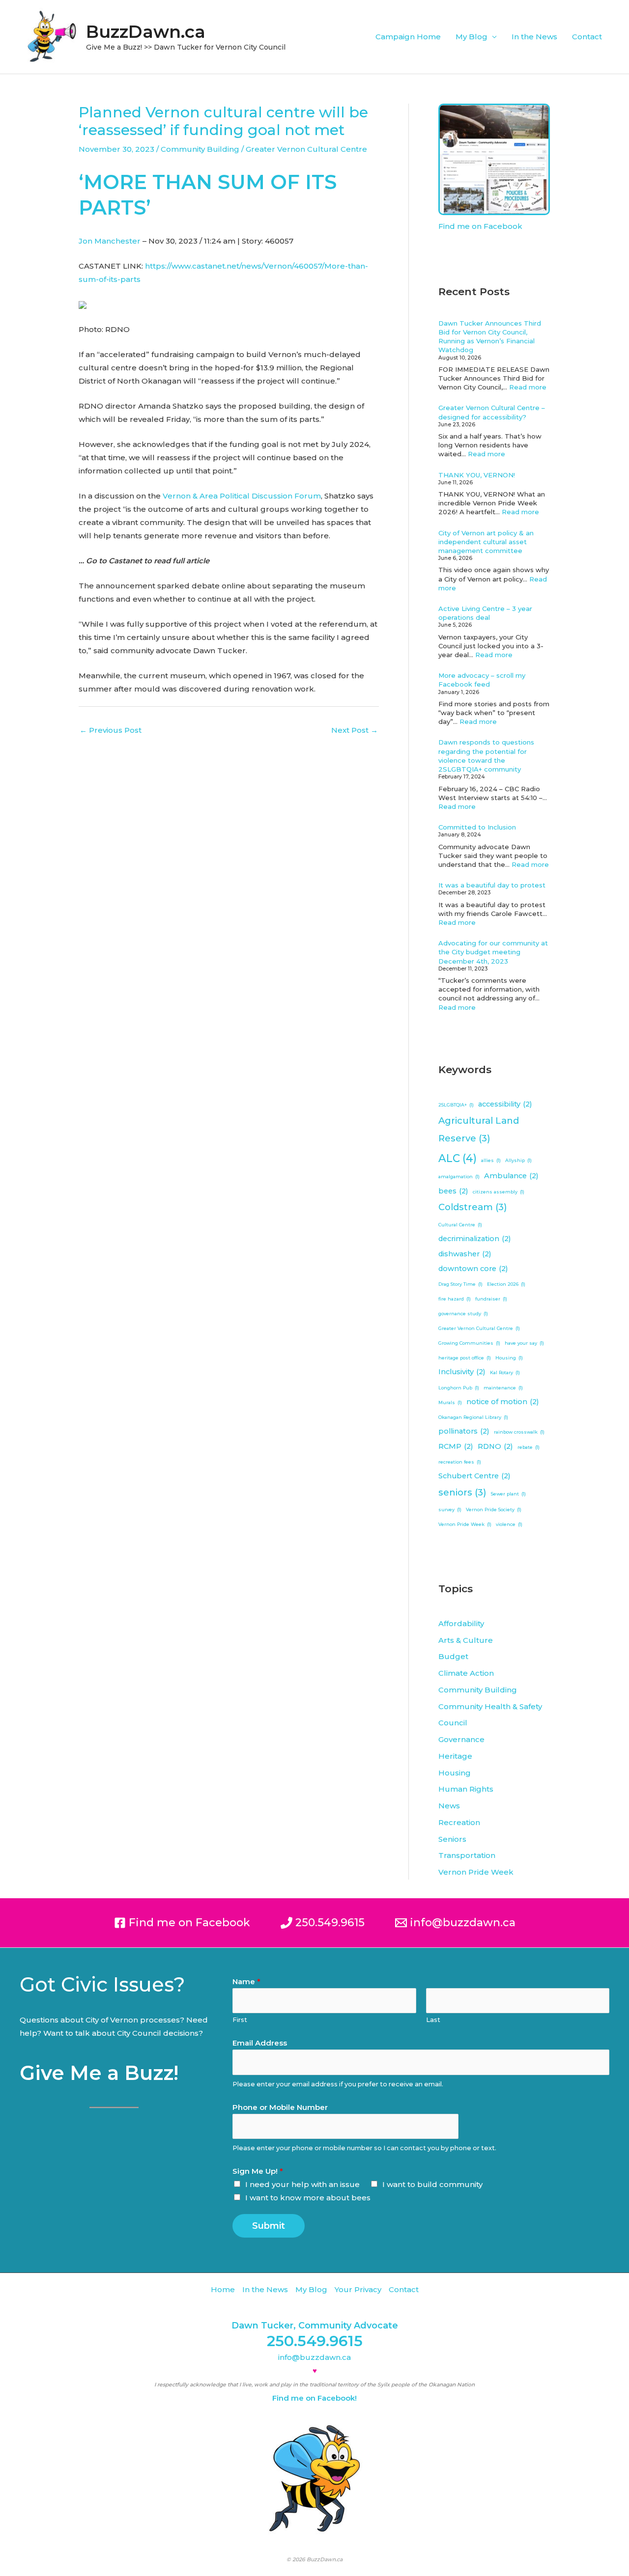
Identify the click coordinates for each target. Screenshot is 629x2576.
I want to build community (432, 2184)
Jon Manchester (110, 241)
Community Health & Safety (490, 1706)
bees (453, 1191)
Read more (528, 387)
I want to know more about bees (308, 2198)
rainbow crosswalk (519, 1432)
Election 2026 (506, 1284)
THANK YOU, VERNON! (477, 475)
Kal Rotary (505, 1372)
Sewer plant (508, 1494)
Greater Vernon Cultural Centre (306, 149)
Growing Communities (469, 1343)
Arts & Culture (466, 1640)
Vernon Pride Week (465, 1524)
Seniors (452, 1839)
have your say (524, 1343)
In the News (534, 37)
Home (223, 2289)
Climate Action (466, 1673)
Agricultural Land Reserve (479, 1130)
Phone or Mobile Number (280, 2107)
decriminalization (475, 1239)
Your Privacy (358, 2289)
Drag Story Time (460, 1284)
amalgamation (459, 1177)
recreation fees (460, 1462)
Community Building (200, 149)
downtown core (473, 1269)
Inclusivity (462, 1372)
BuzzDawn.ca (146, 32)
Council (453, 1723)
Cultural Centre (460, 1225)
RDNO (495, 1446)
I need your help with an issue (302, 2184)
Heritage (455, 1756)
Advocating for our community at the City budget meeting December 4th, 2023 (493, 952)
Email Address (260, 2043)
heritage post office (465, 1358)
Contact (587, 37)
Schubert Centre (474, 1476)
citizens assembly (499, 1192)
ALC (457, 1158)
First (240, 2020)
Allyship (518, 1160)
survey (450, 1510)
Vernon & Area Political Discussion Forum (242, 496)
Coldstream (473, 1207)
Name (246, 1981)
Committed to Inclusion (477, 827)
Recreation (459, 1822)
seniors (462, 1492)
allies (491, 1160)
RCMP (456, 1446)
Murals (450, 1402)
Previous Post (111, 730)
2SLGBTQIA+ (456, 1105)
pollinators (464, 1431)
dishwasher (465, 1254)
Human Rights (466, 1789)
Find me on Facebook (480, 226)
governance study (463, 1314)
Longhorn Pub (459, 1388)
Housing (509, 1358)
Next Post (355, 730)
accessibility (505, 1104)
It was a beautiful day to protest (492, 885)
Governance (461, 1739)
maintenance (503, 1388)
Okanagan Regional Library (473, 1417)
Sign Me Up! (258, 2171)
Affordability (461, 1623)
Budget (453, 1656)
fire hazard (455, 1299)
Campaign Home (408, 37)
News (449, 1806)
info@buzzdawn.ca (314, 2357)
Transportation (467, 1855)
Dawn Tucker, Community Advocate (315, 2326)
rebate (529, 1447)
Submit (269, 2226)
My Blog (472, 37)
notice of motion (503, 1402)
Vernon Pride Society (494, 1510)
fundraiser (491, 1299)
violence (509, 1524)
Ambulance (511, 1176)
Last (433, 2020)
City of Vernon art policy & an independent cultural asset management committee (486, 542)
